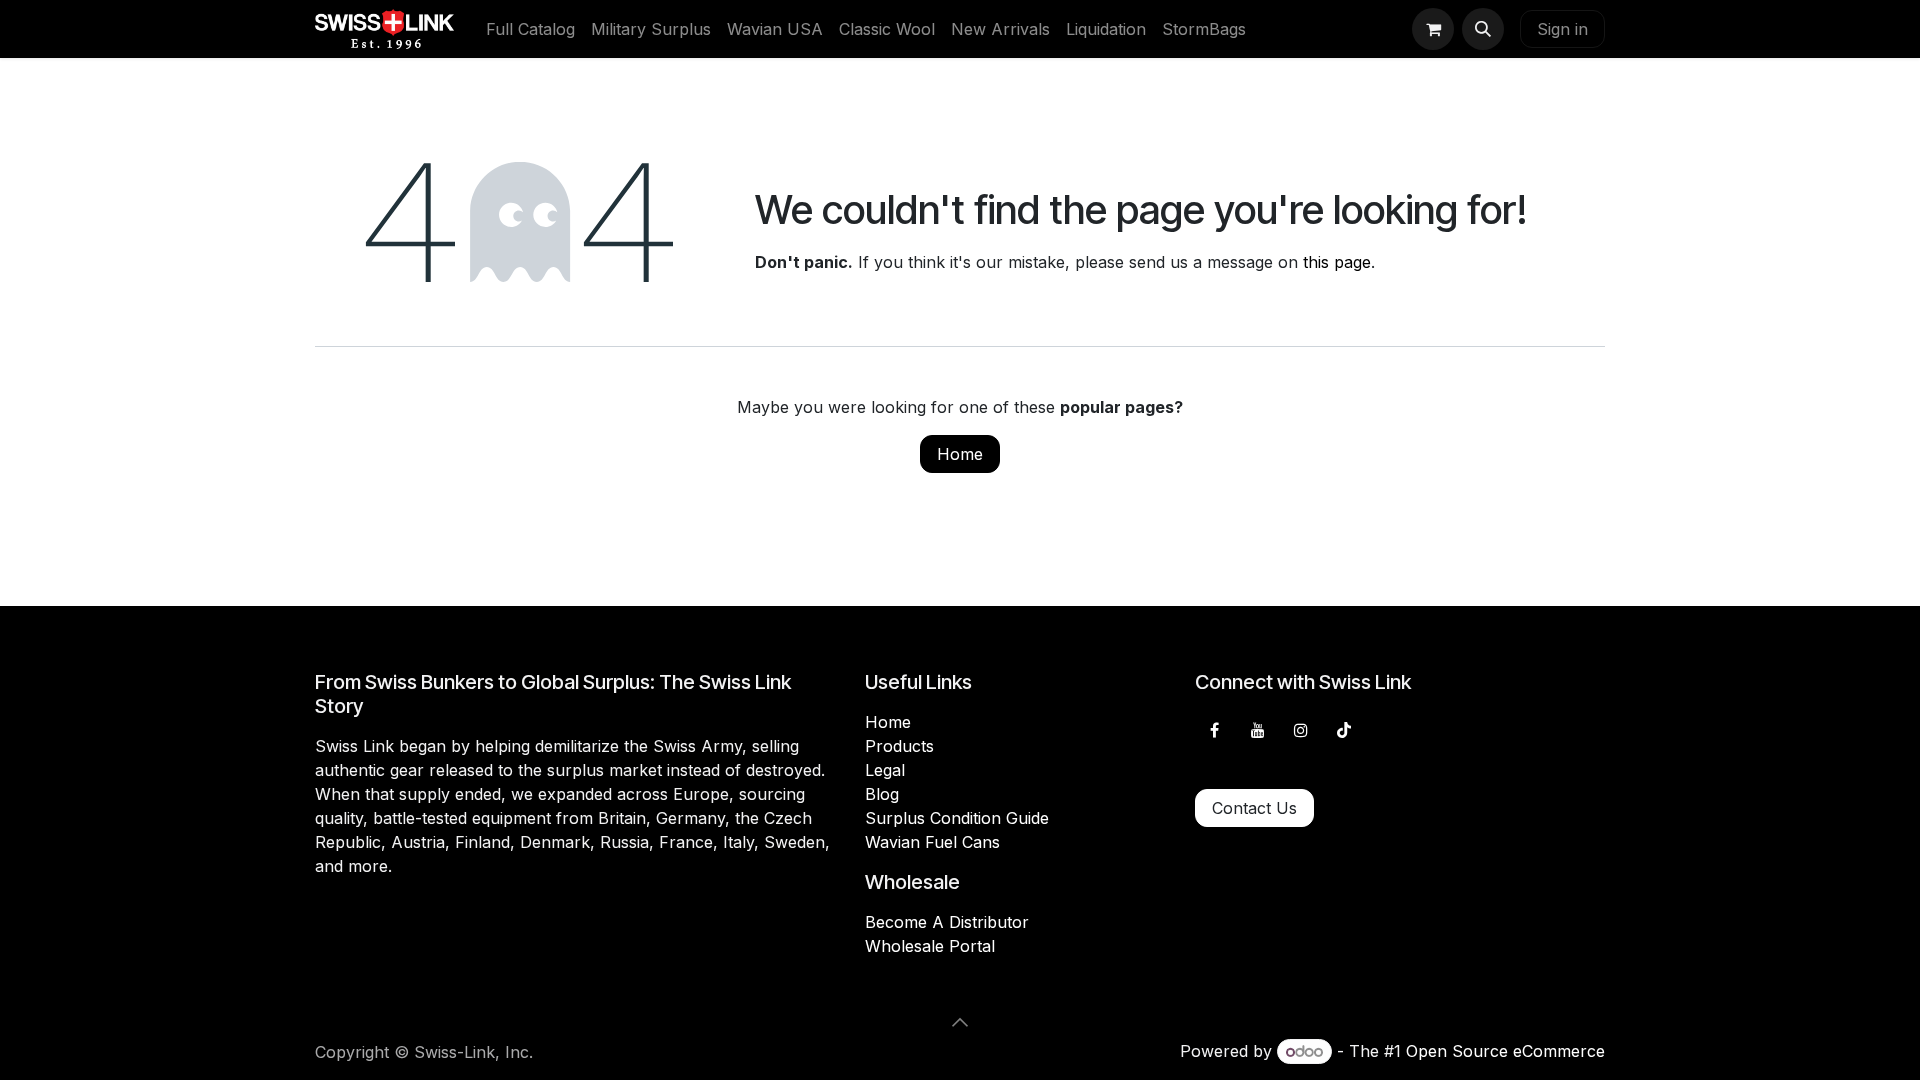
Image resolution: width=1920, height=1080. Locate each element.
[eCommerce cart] (1433, 29)
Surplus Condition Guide (957, 818)
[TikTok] (1344, 730)
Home (960, 454)
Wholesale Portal (930, 946)
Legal (885, 770)
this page (1337, 262)
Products (899, 746)
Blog (882, 794)
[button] (1483, 29)
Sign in (1562, 29)
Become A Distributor (947, 922)
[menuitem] (530, 29)
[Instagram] (1301, 730)
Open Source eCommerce (1505, 1051)
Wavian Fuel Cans (932, 842)
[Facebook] (1214, 730)
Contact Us (1254, 808)
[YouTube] (1258, 730)
